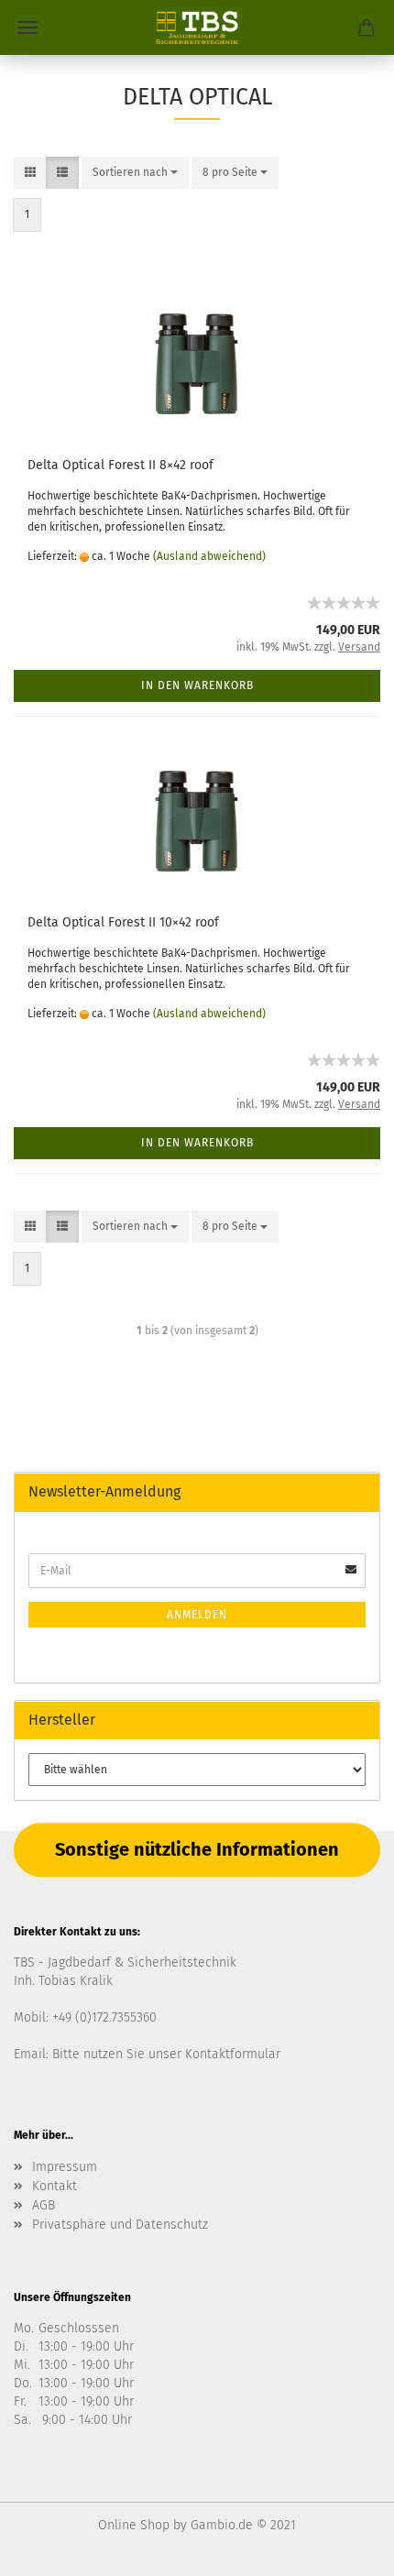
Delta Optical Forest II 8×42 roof (120, 465)
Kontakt (55, 2186)
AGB (44, 2205)
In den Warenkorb (197, 685)
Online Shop (134, 2525)
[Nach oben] (344, 2549)
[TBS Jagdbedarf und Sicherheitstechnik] (197, 27)
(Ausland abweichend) (209, 556)
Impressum (65, 2167)
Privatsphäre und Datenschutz (120, 2225)
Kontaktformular (233, 2054)
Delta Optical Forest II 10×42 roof (123, 922)
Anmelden (197, 1615)
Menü (27, 27)
